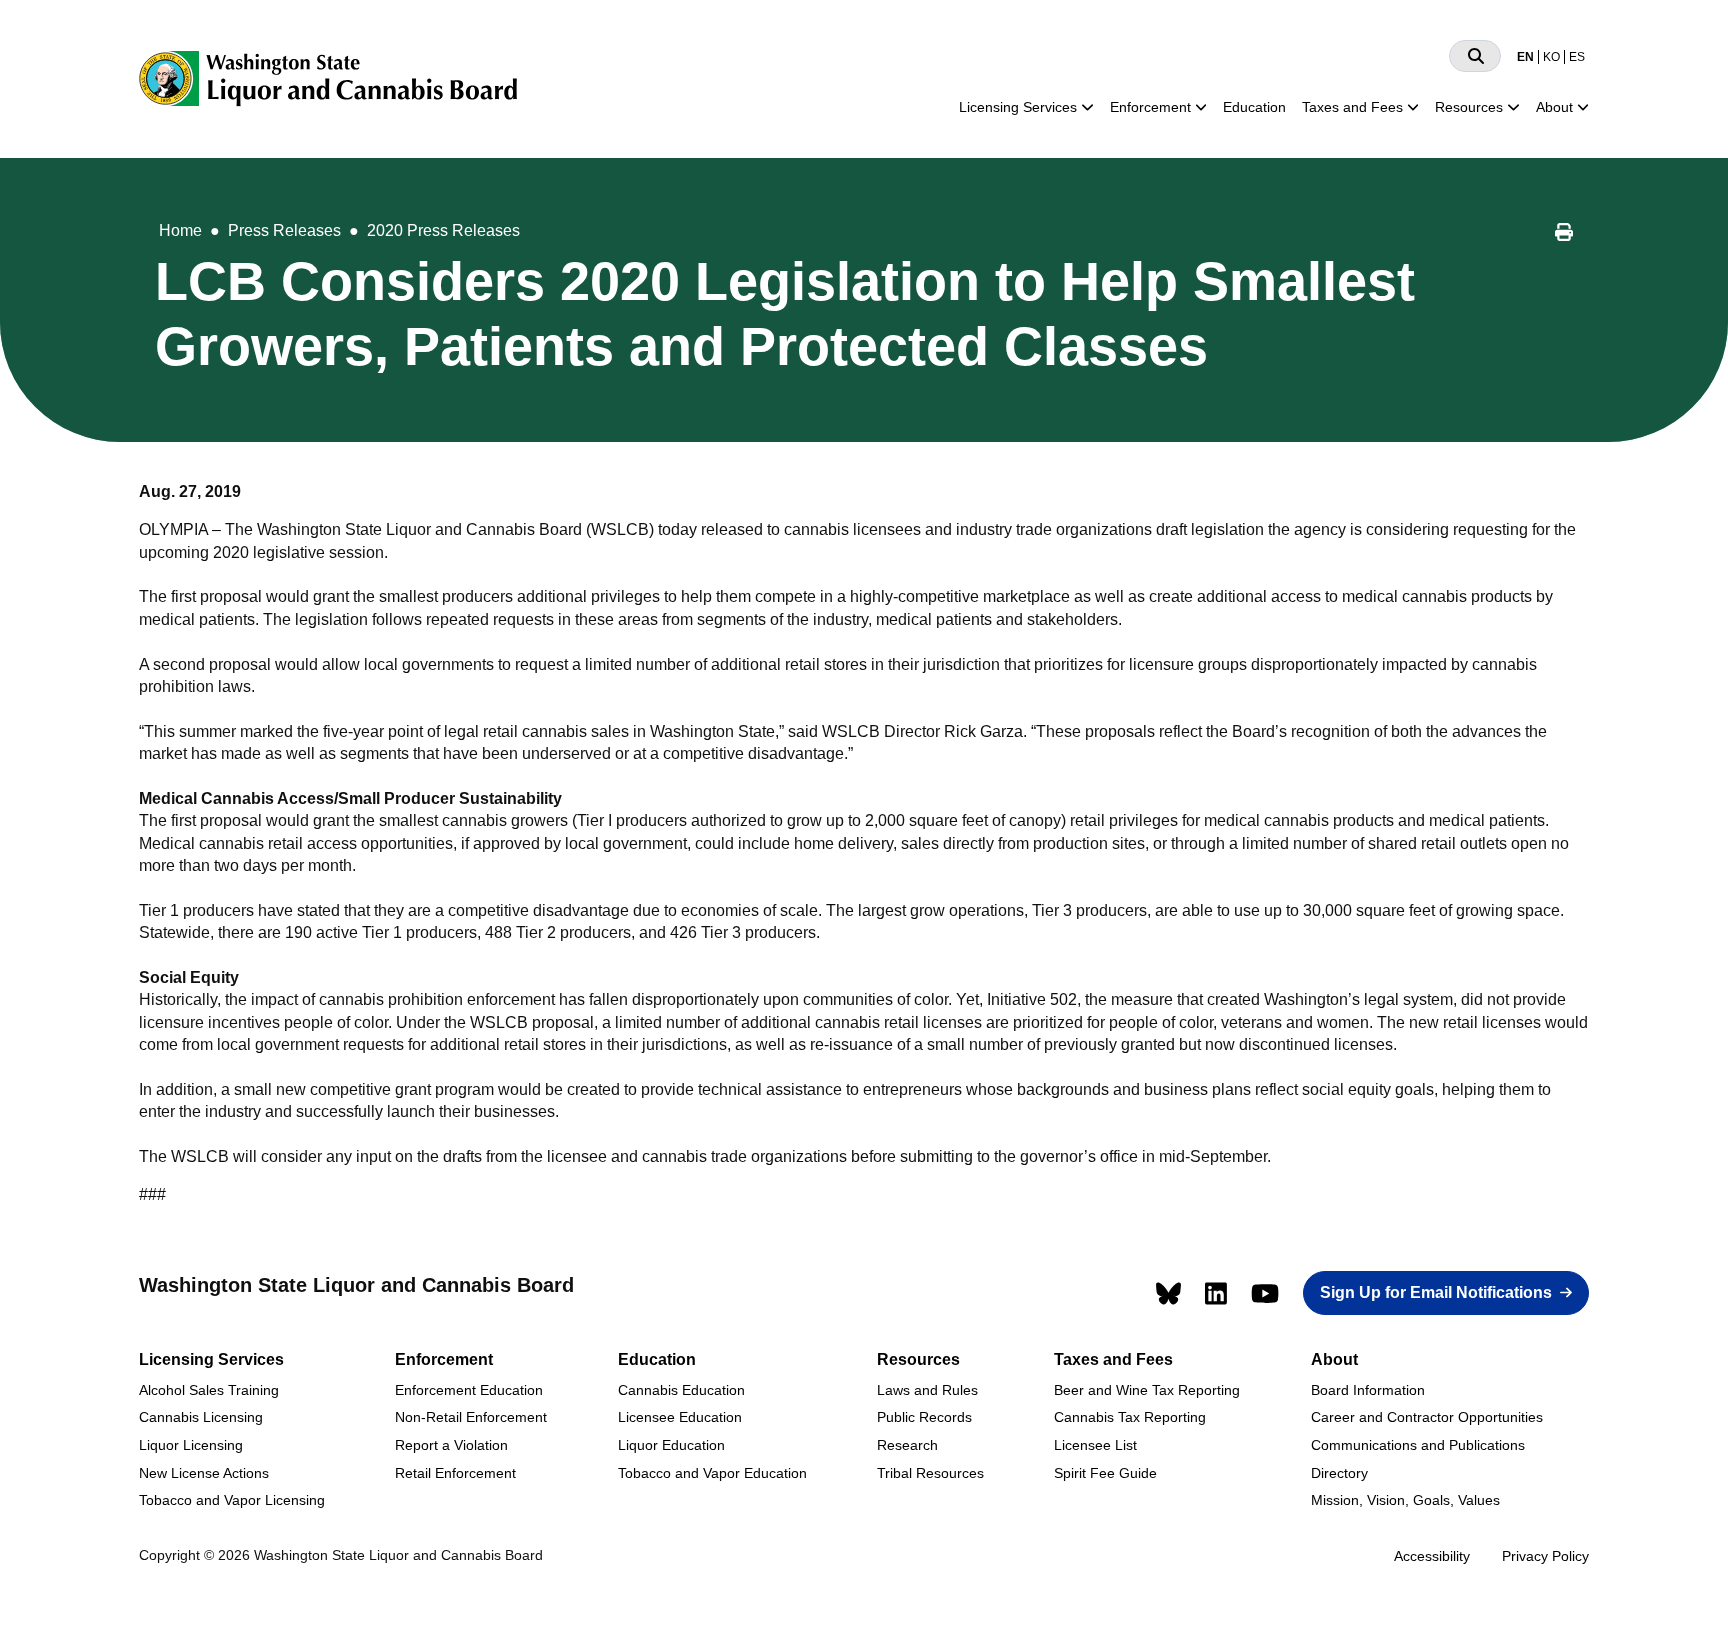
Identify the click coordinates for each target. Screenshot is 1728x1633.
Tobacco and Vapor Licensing (232, 1500)
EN (1525, 57)
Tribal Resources (930, 1473)
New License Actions (204, 1473)
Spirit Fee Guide (1105, 1473)
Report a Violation (451, 1445)
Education (1254, 107)
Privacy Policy (1545, 1556)
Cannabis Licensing (201, 1417)
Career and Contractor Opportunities (1427, 1417)
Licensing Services (1018, 107)
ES (1577, 57)
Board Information (1368, 1390)
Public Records (924, 1417)
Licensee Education (680, 1417)
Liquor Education (671, 1445)
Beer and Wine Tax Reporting (1147, 1390)
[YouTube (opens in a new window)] (1265, 1293)
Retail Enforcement (455, 1473)
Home (180, 230)
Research (907, 1445)
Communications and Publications (1418, 1445)
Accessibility (1432, 1556)
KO (1551, 57)
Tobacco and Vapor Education (712, 1473)
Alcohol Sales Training (209, 1390)
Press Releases (284, 230)
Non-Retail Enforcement (471, 1417)
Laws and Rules (927, 1390)
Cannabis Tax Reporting (1130, 1417)
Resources (1469, 107)
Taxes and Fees (1352, 107)
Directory (1339, 1473)
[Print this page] (1564, 235)
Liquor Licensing (191, 1445)
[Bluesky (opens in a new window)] (1168, 1293)
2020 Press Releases (443, 230)
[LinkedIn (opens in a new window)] (1216, 1293)
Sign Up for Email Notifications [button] (1436, 1292)
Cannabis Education (681, 1390)
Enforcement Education (469, 1390)
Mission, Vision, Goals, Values (1405, 1500)
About (1554, 107)
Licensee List (1095, 1445)
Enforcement (1150, 107)
